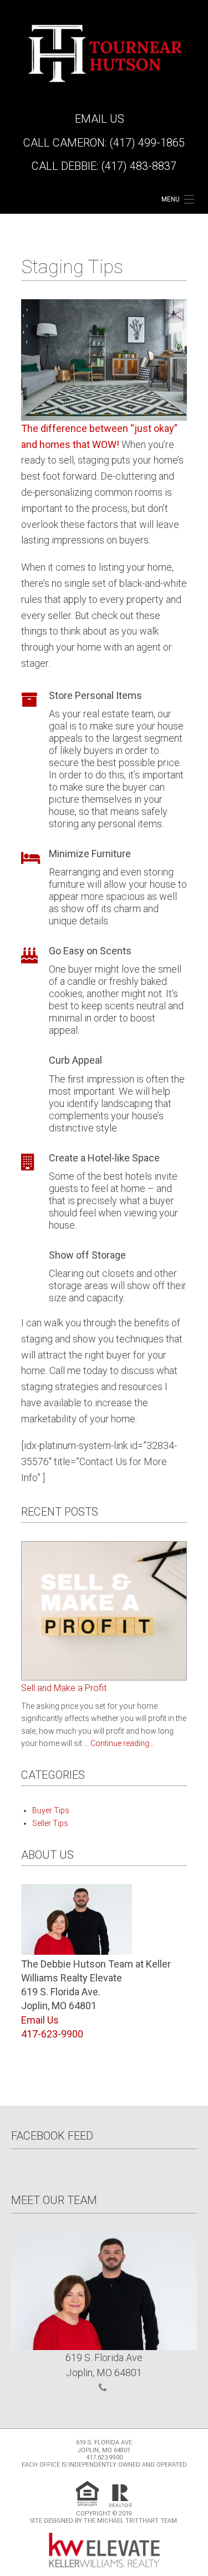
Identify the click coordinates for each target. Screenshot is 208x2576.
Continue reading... (122, 1743)
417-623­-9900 (52, 2034)
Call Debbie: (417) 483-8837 (104, 166)
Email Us (100, 119)
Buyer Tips (51, 1810)
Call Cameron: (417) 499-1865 (104, 143)
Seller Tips (50, 1823)
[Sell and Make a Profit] (104, 1610)
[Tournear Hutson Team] (104, 52)
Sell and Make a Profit (64, 1688)
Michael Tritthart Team (137, 2521)
